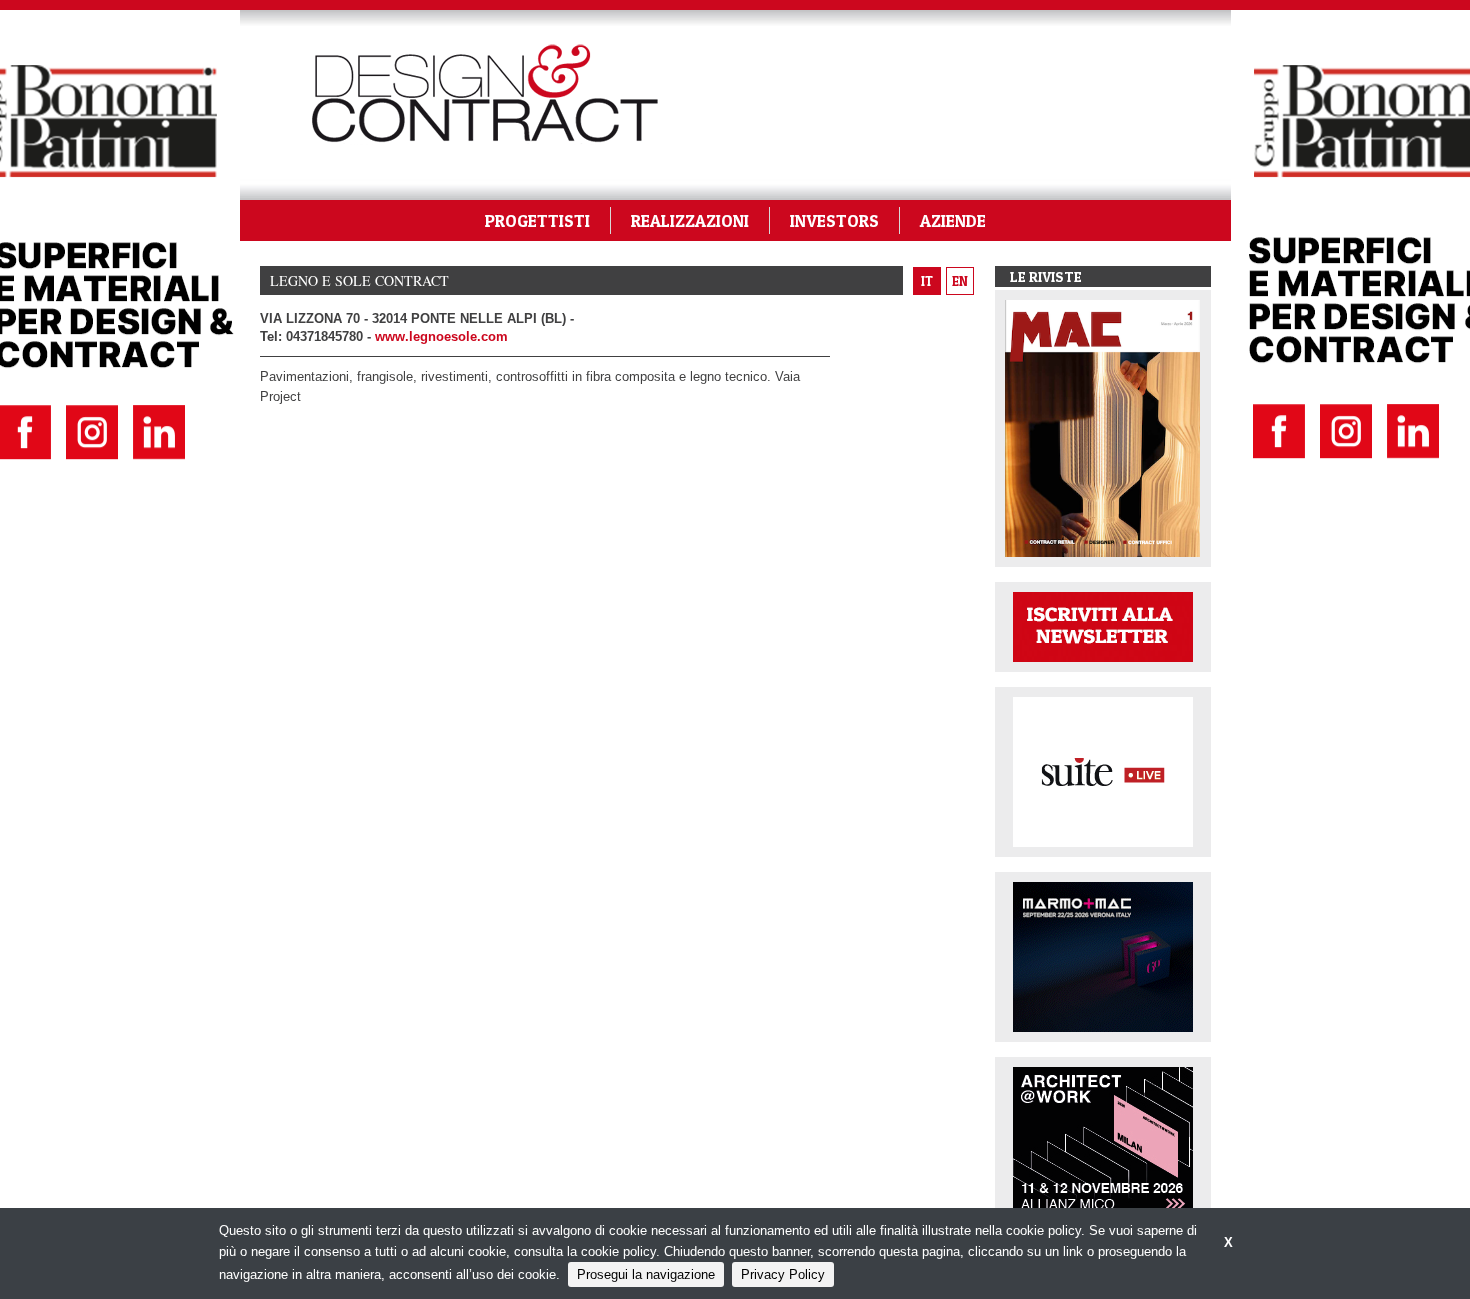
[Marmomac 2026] (1103, 955)
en (960, 281)
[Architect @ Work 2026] (1103, 1140)
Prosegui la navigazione (646, 1274)
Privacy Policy (783, 1274)
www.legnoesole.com (441, 336)
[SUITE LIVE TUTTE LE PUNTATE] (1103, 770)
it (927, 281)
